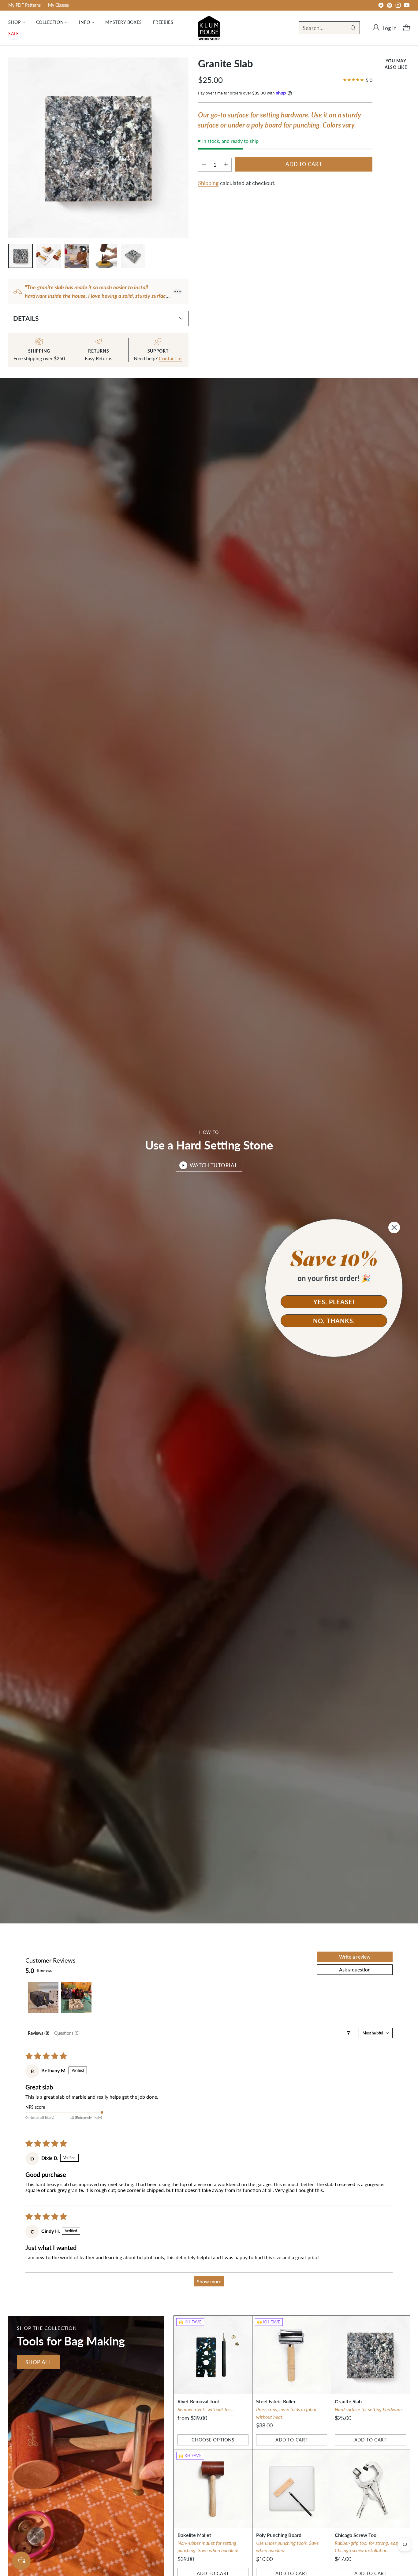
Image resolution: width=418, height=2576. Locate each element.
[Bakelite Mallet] (213, 2489)
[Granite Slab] (370, 2355)
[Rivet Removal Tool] (213, 2355)
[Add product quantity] (226, 164)
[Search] (353, 28)
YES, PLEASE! (334, 1302)
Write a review (355, 1957)
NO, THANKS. (334, 1321)
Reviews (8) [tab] (39, 2033)
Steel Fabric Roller (276, 2401)
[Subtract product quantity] (204, 164)
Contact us (171, 358)
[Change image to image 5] (133, 256)
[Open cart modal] (406, 28)
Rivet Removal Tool (198, 2401)
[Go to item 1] (43, 1997)
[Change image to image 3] (77, 256)
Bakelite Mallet (194, 2535)
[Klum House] (209, 28)
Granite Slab (348, 2401)
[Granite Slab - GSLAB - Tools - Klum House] (98, 148)
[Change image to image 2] (49, 256)
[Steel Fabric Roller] (292, 2355)
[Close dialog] (394, 1227)
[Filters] (349, 2033)
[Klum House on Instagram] (398, 6)
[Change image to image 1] (21, 256)
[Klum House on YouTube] (407, 6)
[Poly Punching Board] (292, 2489)
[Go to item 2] (76, 1997)
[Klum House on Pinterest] (390, 6)
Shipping (208, 183)
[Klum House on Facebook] (381, 6)
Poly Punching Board (279, 2535)
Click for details (282, 4)
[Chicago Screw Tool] (370, 2489)
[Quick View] (244, 2324)
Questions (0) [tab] (67, 2033)
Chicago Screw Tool (356, 2535)
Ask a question (355, 1969)
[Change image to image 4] (105, 256)
